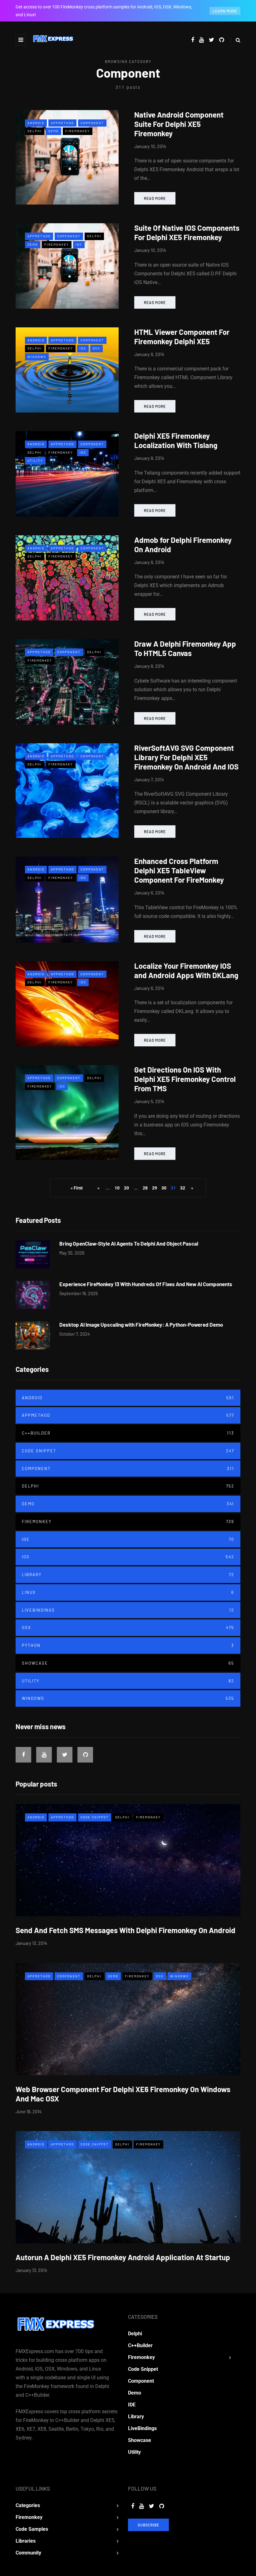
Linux (128, 1592)
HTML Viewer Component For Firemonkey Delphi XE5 (182, 337)
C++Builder (128, 1433)
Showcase (128, 1663)
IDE (128, 1539)
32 (183, 1188)
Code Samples (32, 2529)
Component (92, 123)
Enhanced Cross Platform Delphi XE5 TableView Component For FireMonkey (179, 870)
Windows (37, 357)
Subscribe (148, 2525)
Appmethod (62, 123)
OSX (96, 348)
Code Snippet (128, 1451)
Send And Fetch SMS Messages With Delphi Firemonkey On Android (126, 1930)
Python (128, 1645)
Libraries (26, 2541)
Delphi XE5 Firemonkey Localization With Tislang (176, 440)
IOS (79, 244)
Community (28, 2553)
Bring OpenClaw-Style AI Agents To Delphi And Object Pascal (129, 1243)
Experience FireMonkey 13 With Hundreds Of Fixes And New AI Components (146, 1284)
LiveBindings (128, 1610)
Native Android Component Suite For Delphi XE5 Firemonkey (179, 124)
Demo (54, 131)
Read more (155, 198)
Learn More (225, 11)
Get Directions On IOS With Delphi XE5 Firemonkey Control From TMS (185, 1079)
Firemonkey (78, 131)
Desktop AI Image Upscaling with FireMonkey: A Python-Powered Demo (141, 1324)
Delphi (35, 131)
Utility (35, 461)
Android (36, 123)
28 (145, 1188)
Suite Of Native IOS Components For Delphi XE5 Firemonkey (187, 232)
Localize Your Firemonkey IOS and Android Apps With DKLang (186, 970)
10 (117, 1188)
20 (126, 1188)
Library (128, 1575)
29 (155, 1188)
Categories (28, 2505)
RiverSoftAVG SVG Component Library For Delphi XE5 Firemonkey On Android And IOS (186, 757)
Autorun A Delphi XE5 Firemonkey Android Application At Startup (123, 2257)
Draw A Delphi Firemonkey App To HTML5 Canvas (185, 648)
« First (77, 1188)
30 (164, 1188)
